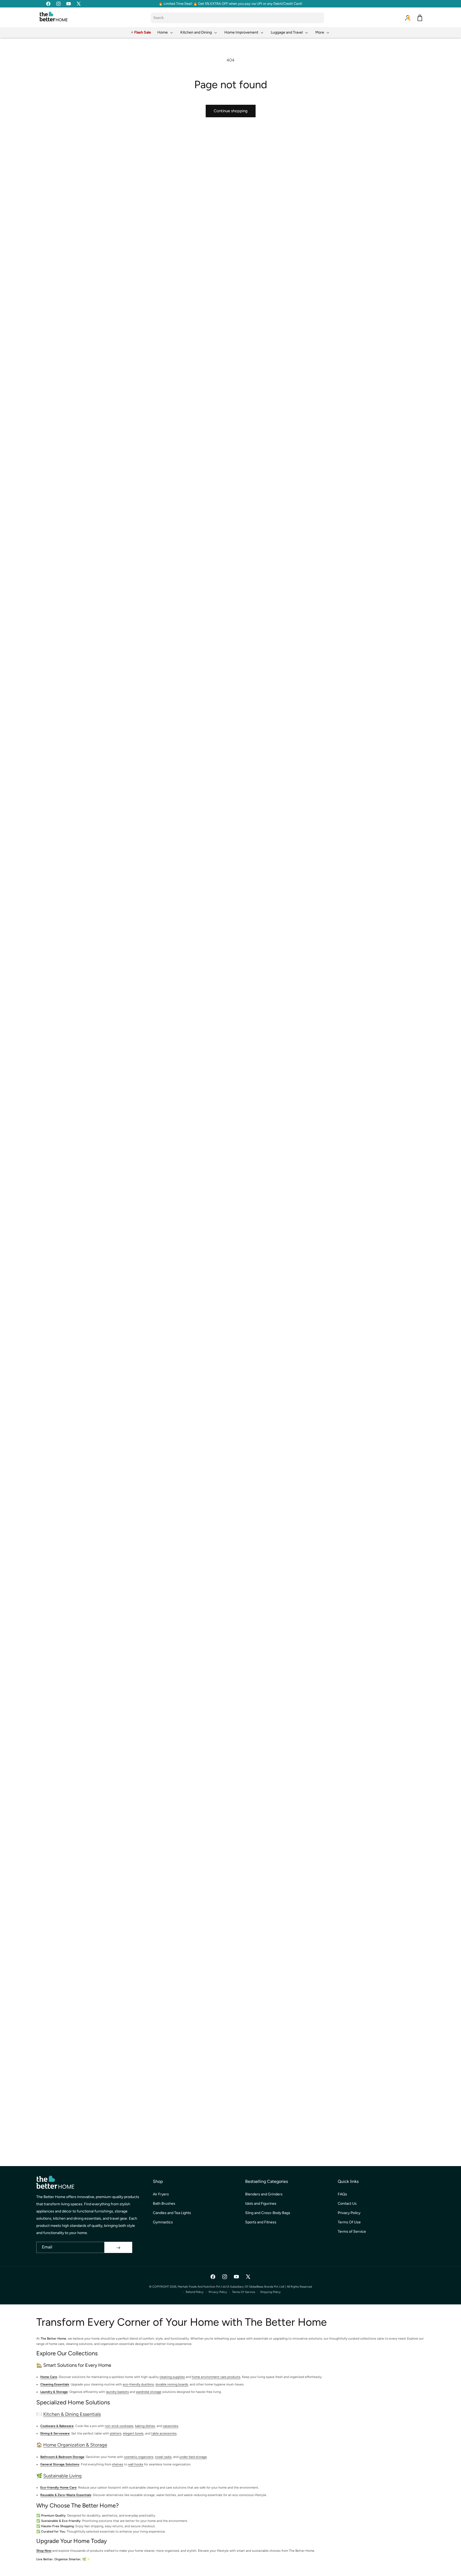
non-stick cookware (119, 2426)
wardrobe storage (149, 2392)
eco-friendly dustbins (138, 2385)
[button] (166, 32)
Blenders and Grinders (264, 2194)
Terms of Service (352, 2232)
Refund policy (195, 2292)
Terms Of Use (349, 2222)
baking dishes (145, 2426)
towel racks (163, 2457)
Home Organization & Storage (75, 2445)
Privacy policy (218, 2292)
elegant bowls (133, 2434)
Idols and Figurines (261, 2204)
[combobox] (237, 18)
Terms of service (244, 2292)
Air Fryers (161, 2194)
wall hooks (136, 2464)
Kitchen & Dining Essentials (72, 2414)
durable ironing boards (172, 2385)
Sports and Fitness (261, 2222)
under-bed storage (193, 2457)
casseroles (170, 2426)
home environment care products (216, 2377)
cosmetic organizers (139, 2457)
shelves (118, 2464)
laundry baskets (117, 2392)
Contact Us (347, 2204)
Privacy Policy (349, 2213)
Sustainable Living (62, 2476)
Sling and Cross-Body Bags (268, 2213)
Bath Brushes (164, 2204)
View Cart (308, 2567)
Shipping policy (270, 2292)
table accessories (164, 2434)
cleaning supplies (172, 2377)
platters (116, 2434)
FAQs (342, 2194)
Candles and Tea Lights (172, 2213)
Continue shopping (231, 111)
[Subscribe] (118, 2248)
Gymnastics (163, 2222)
